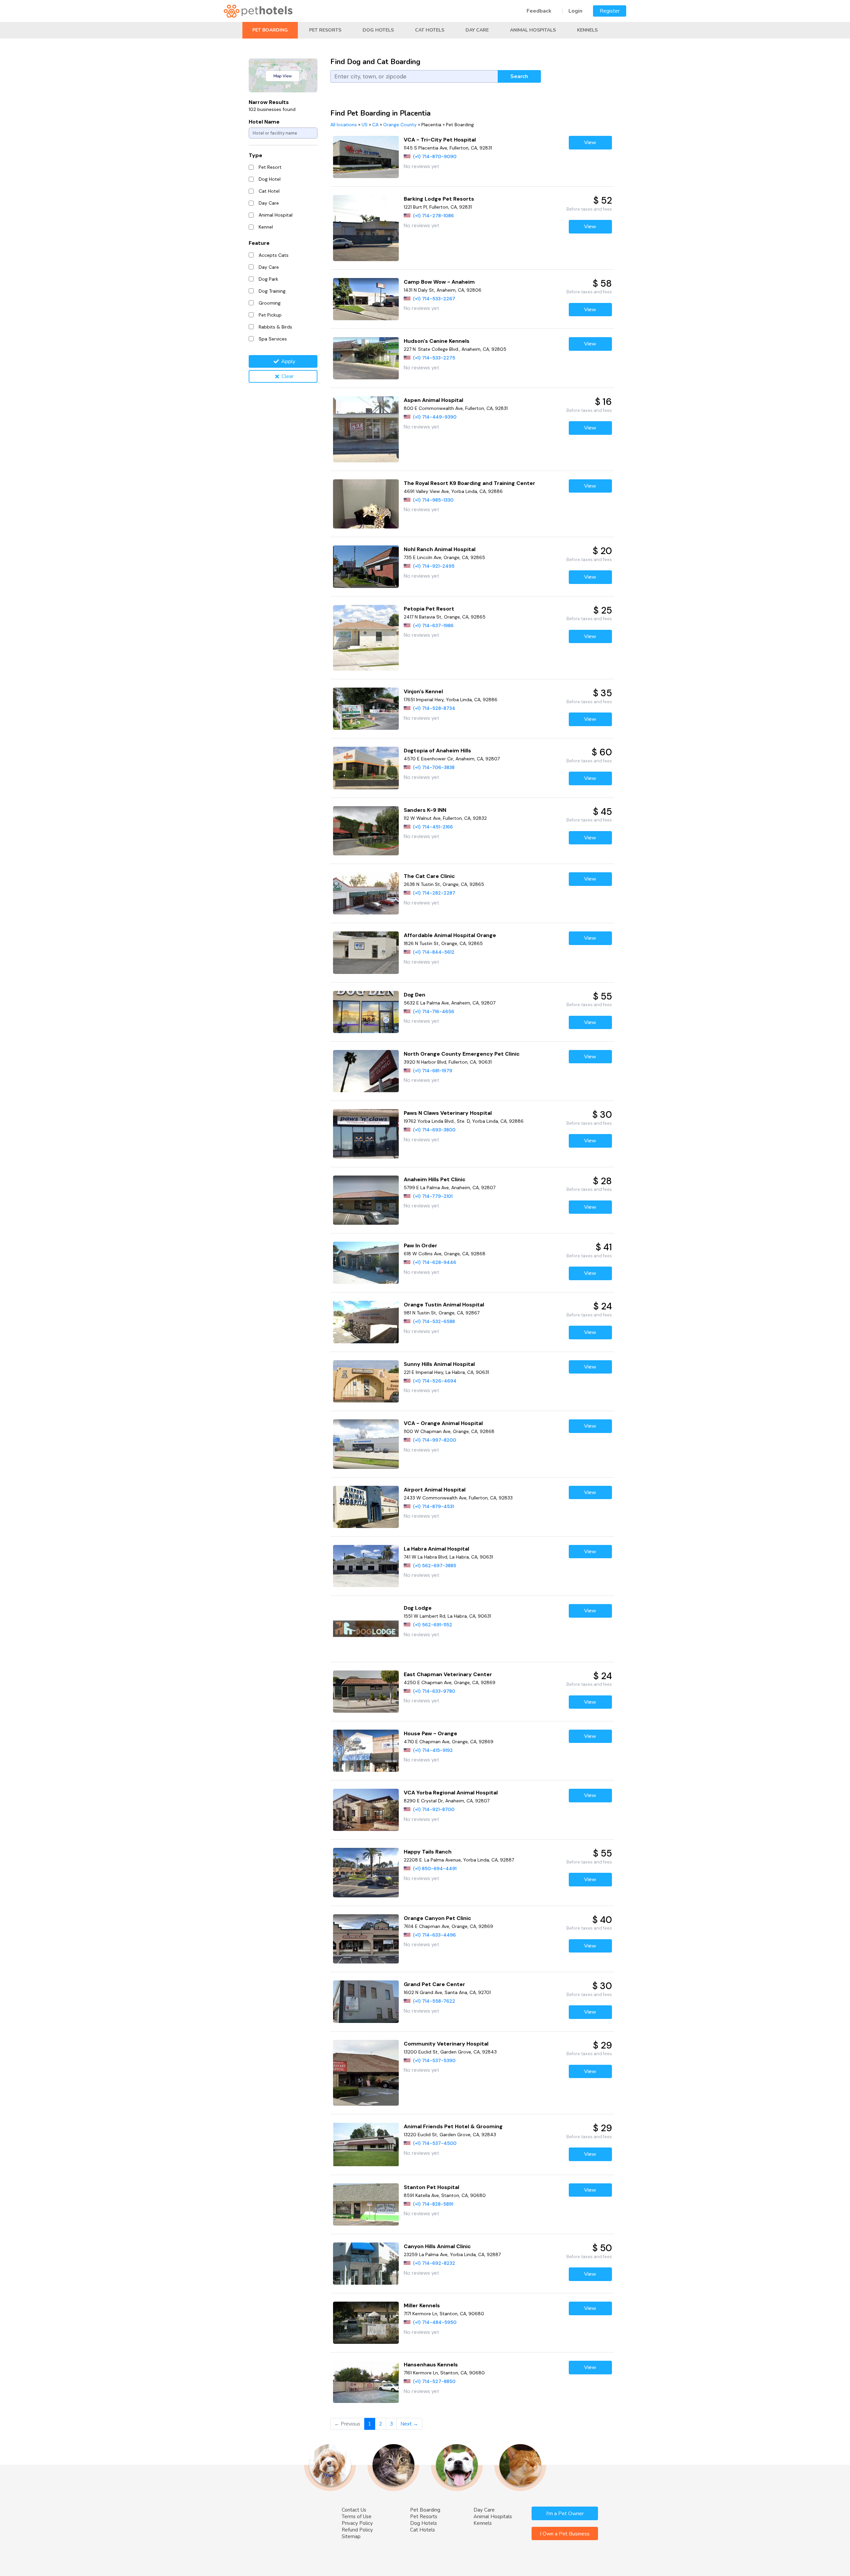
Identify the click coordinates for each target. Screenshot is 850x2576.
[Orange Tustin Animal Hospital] (366, 1322)
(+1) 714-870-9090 (435, 156)
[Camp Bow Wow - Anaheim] (366, 299)
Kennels (587, 30)
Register (610, 11)
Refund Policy (357, 2530)
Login (575, 11)
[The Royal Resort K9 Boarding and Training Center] (366, 504)
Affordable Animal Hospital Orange (450, 935)
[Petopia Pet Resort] (366, 638)
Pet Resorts (325, 30)
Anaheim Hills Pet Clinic (435, 1179)
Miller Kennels (422, 2305)
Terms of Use (357, 2517)
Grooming (270, 303)
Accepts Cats (274, 255)
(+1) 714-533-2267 (434, 299)
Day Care (477, 30)
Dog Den (415, 995)
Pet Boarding (270, 30)
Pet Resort (270, 167)
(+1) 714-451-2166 (433, 827)
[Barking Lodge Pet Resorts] (366, 228)
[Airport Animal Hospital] (366, 1507)
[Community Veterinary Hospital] (366, 2073)
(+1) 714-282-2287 (434, 893)
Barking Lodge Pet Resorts (439, 199)
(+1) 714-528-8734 (434, 708)
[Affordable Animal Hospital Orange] (366, 953)
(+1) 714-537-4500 (435, 2143)
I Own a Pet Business (565, 2534)
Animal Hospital (276, 215)
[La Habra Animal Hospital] (366, 1566)
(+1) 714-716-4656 (434, 1011)
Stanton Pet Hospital (431, 2187)
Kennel (266, 227)
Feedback (539, 11)
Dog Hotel (270, 179)
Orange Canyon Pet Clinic (437, 1918)
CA (375, 125)
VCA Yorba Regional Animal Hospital (451, 1793)
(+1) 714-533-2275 (434, 358)
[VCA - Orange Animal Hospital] (366, 1444)
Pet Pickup (270, 315)
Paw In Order (421, 1245)
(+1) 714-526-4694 (435, 1381)
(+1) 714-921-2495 (434, 566)
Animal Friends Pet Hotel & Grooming (453, 2126)
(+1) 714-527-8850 (434, 2381)
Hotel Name (264, 122)
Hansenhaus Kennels (431, 2365)
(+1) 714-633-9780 (434, 1691)
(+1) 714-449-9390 (435, 417)
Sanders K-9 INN (425, 810)
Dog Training (272, 291)
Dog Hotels (378, 30)
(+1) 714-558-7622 (434, 2001)
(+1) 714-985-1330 (433, 500)
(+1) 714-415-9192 (433, 1750)
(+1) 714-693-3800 (434, 1130)
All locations (344, 125)
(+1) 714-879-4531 (433, 1506)
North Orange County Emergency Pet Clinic (462, 1054)
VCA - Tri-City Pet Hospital (440, 140)
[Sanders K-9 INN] (366, 831)
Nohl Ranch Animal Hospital (440, 549)
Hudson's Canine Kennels (437, 341)
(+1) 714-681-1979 (433, 1071)
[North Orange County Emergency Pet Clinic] (366, 1071)
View (590, 143)
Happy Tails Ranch (428, 1852)
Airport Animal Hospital (435, 1490)
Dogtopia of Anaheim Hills (437, 751)
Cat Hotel (269, 191)
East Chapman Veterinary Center (448, 1674)
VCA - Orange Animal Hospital (443, 1423)
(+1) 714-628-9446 (435, 1262)
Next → (409, 2424)
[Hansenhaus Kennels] (366, 2382)
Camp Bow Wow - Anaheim (439, 282)
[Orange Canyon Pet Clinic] (366, 1939)
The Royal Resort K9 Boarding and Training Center (469, 483)
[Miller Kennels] (366, 2323)
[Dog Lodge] (366, 1629)
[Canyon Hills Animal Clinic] (366, 2264)
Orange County (400, 125)
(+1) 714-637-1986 (433, 625)
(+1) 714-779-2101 (433, 1196)
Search (519, 76)
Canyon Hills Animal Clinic (437, 2246)
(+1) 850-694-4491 (435, 1868)
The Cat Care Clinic (429, 876)
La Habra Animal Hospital (436, 1549)
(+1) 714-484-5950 (435, 2322)
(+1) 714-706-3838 (434, 767)
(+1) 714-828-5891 (433, 2204)
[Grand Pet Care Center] (366, 2002)
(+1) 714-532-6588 (434, 1321)
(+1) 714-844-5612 (434, 952)
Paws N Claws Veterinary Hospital (448, 1113)
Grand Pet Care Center (434, 1984)
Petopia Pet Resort (429, 609)
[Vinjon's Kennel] (366, 709)
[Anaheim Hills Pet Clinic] (366, 1200)
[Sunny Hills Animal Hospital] (366, 1381)
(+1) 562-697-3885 (435, 1566)
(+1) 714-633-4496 (434, 1935)
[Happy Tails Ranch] (366, 1873)
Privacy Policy (357, 2523)
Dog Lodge (418, 1608)
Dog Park (268, 279)
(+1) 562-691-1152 (433, 1625)
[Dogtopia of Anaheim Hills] (366, 768)
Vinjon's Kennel (423, 691)
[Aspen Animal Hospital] (366, 429)
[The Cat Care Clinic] (366, 893)
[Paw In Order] (366, 1263)
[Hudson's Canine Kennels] (366, 358)
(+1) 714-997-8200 (435, 1440)
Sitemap (351, 2536)
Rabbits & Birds (275, 327)
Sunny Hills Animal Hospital (439, 1364)
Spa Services (273, 339)
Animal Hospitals (533, 30)
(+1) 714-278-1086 (433, 216)
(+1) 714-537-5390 (434, 2060)
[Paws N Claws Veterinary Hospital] (366, 1134)
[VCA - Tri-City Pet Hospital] (366, 157)
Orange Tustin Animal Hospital (444, 1305)
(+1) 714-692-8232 (434, 2263)
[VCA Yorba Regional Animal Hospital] (366, 1810)
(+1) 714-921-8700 (434, 1809)
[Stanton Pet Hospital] (366, 2204)
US (365, 125)
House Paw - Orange (430, 1733)
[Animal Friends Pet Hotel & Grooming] (366, 2144)
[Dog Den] (366, 1012)
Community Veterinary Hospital (446, 2044)
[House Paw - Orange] (366, 1751)
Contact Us (354, 2510)
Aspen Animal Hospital (433, 400)
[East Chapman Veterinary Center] (366, 1692)
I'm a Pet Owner (565, 2514)
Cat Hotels (430, 30)
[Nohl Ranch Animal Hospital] (366, 567)
